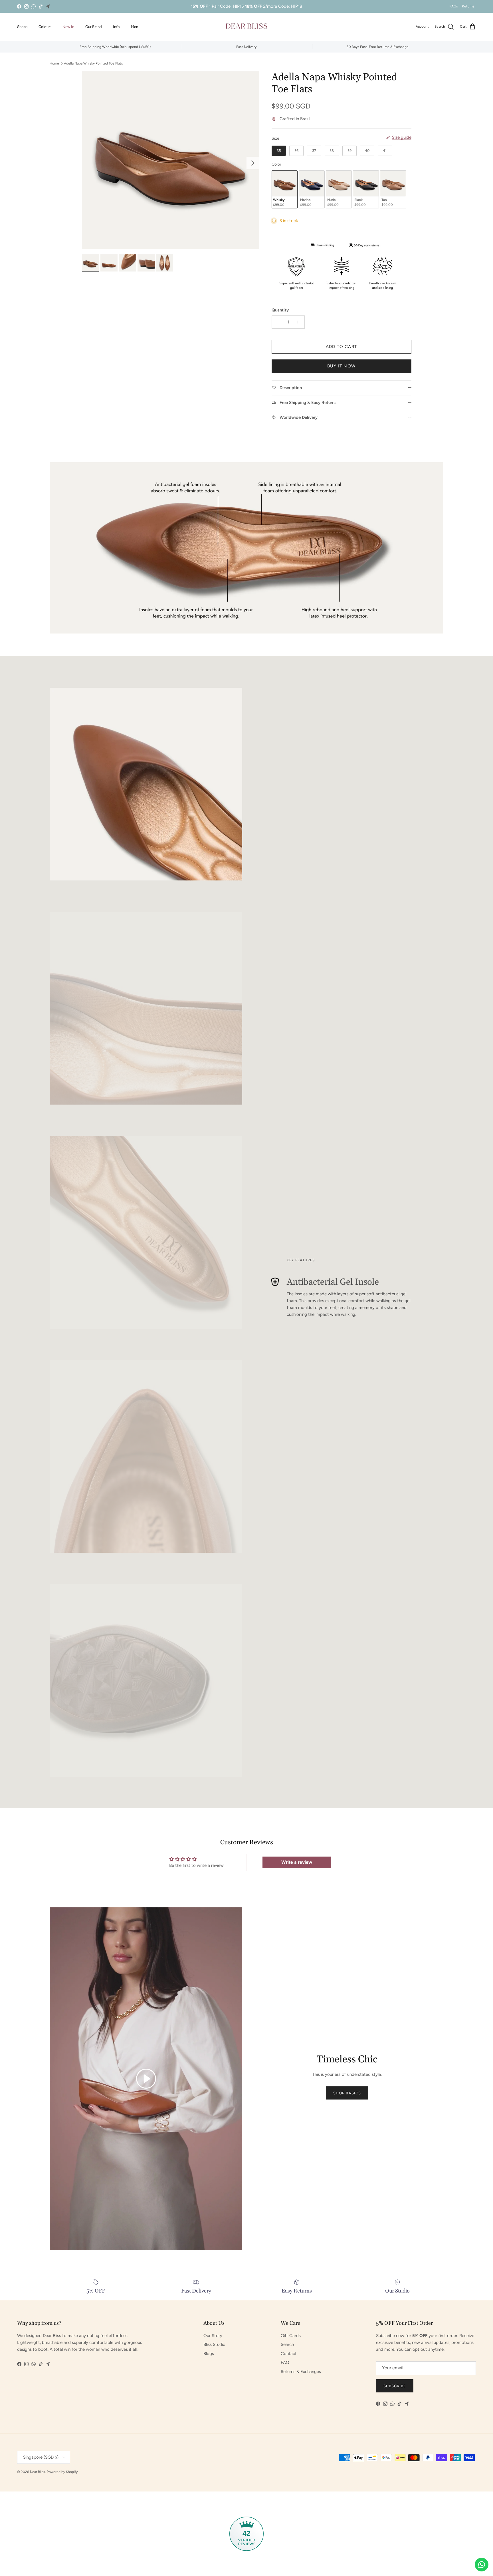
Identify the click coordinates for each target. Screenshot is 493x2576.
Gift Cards (291, 2336)
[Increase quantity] (299, 322)
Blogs (209, 2354)
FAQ (285, 2362)
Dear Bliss (38, 2472)
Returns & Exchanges (301, 2372)
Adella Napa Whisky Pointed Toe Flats (93, 63)
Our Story (213, 2336)
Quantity (280, 310)
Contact (289, 2354)
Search (287, 2344)
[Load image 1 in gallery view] (170, 160)
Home (54, 63)
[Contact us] (482, 2565)
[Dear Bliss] (246, 27)
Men (135, 27)
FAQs (454, 6)
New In (68, 27)
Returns (468, 6)
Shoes (22, 27)
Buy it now (341, 366)
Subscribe (395, 2386)
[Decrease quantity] (277, 322)
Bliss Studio (214, 2344)
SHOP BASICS (347, 2093)
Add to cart (341, 347)
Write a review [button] (297, 1862)
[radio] (279, 151)
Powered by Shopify (62, 2472)
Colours (45, 27)
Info (116, 27)
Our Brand (94, 27)
